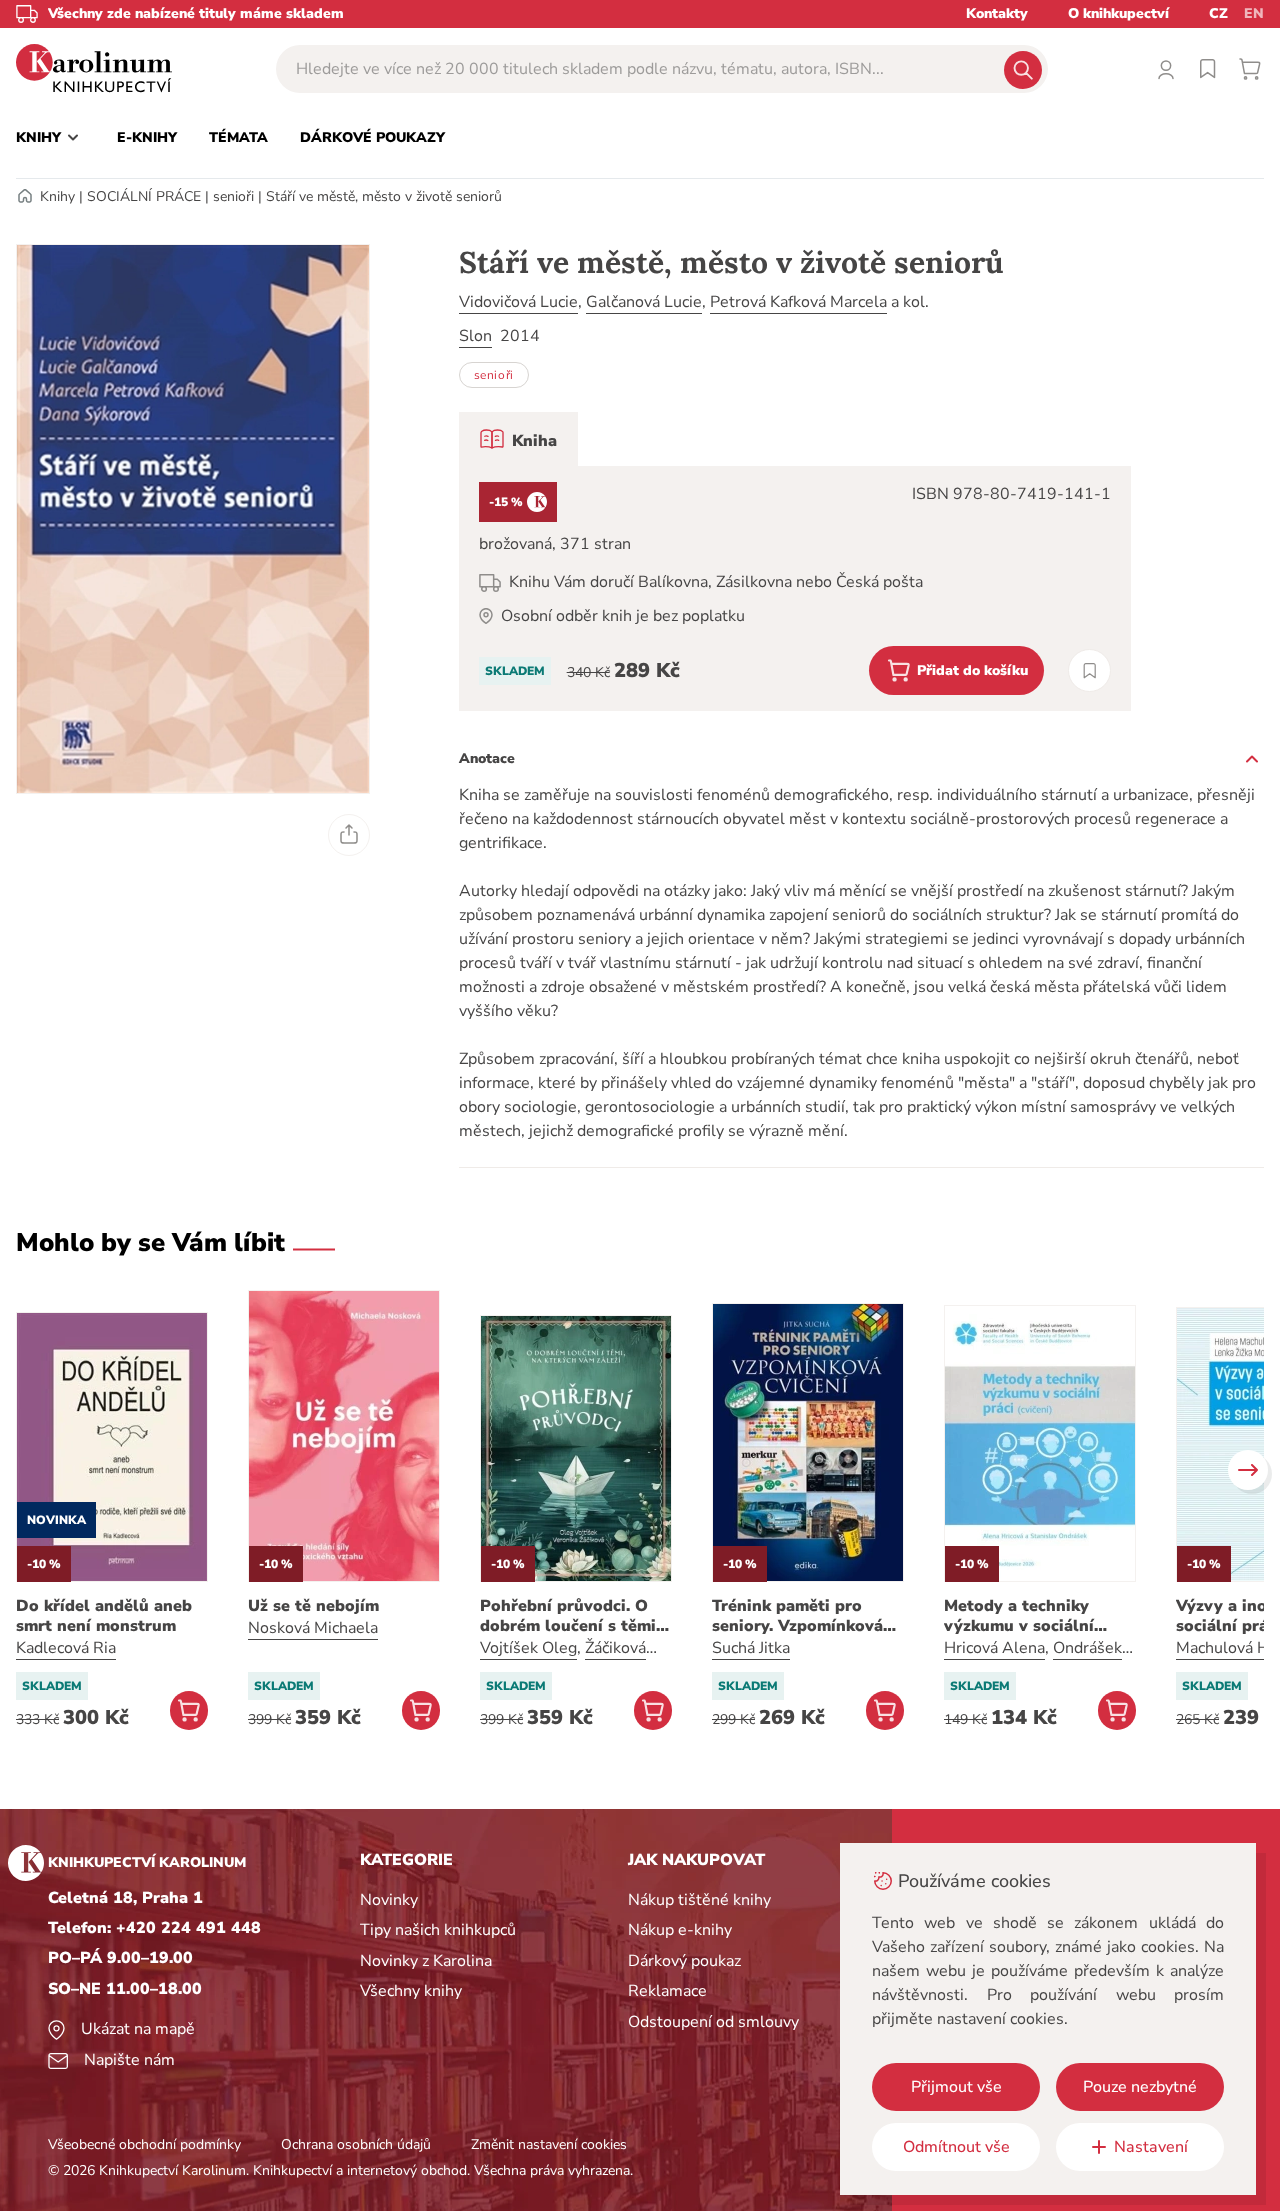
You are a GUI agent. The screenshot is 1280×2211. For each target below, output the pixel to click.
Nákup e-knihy (680, 1930)
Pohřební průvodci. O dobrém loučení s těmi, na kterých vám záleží (570, 1616)
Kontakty (997, 13)
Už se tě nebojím (313, 1606)
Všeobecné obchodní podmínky (144, 2144)
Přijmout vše (956, 2087)
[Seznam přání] (1208, 69)
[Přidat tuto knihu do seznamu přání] (1089, 670)
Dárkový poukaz (684, 1961)
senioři (233, 196)
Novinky (389, 1900)
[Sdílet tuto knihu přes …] (349, 835)
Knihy (57, 196)
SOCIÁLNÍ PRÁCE (144, 196)
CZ (1218, 13)
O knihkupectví (1118, 13)
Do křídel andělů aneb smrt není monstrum (104, 1616)
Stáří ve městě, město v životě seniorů (384, 196)
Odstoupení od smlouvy (713, 2022)
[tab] (518, 439)
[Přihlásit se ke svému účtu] (1166, 69)
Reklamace (667, 1991)
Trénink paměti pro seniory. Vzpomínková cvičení (797, 1616)
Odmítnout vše (956, 2147)
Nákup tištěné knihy (699, 1900)
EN (1254, 13)
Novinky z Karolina (426, 1961)
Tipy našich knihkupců (438, 1930)
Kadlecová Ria (66, 1648)
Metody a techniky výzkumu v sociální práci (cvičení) (1019, 1616)
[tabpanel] (795, 588)
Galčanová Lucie (644, 302)
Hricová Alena (994, 1648)
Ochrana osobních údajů (356, 2144)
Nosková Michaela (313, 1628)
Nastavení (1151, 2147)
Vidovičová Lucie (518, 302)
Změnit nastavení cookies (549, 2144)
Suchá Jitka (751, 1648)
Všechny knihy (411, 1991)
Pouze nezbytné (1140, 2087)
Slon (475, 336)
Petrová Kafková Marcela (798, 302)
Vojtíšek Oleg (528, 1648)
